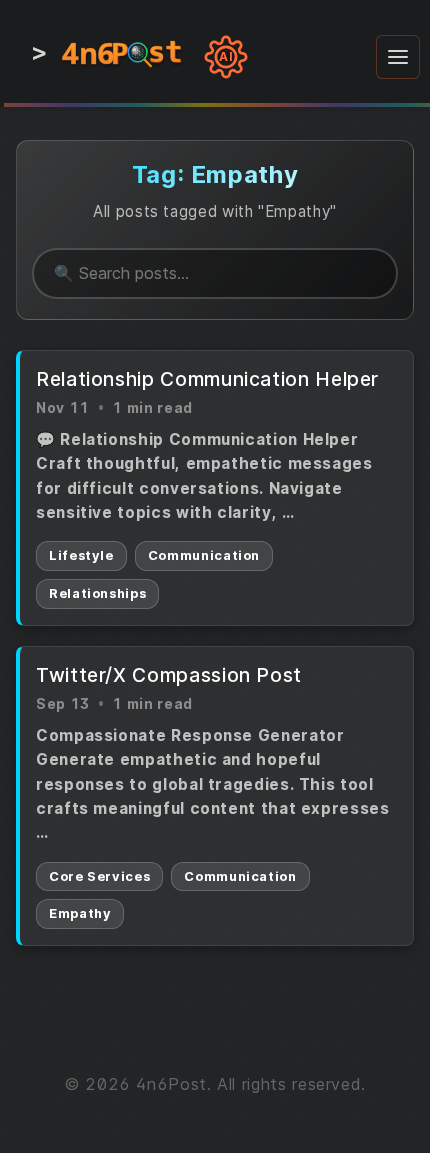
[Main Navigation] (398, 57)
